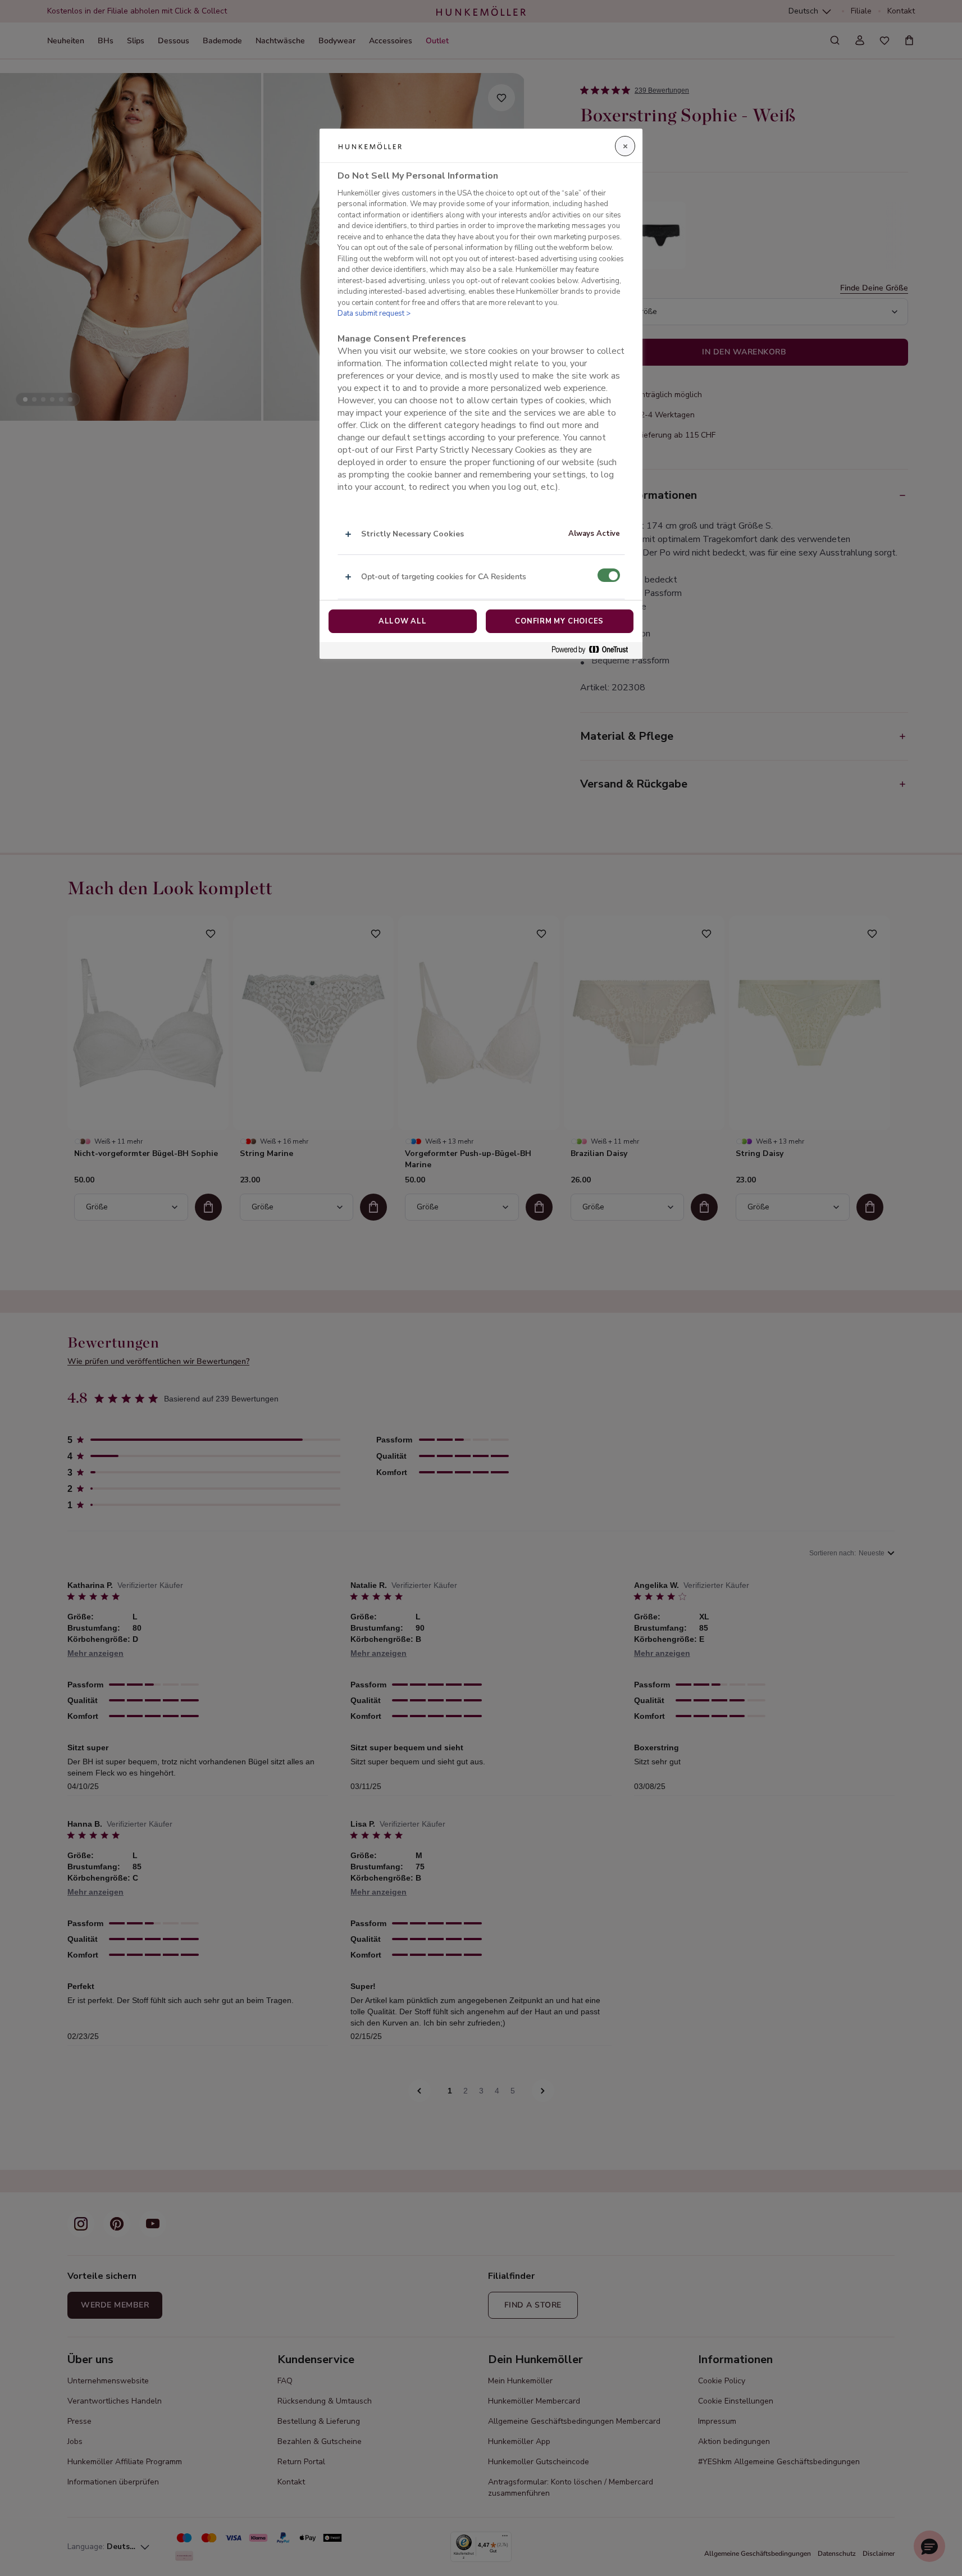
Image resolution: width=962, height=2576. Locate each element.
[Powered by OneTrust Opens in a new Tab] (594, 650)
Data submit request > (374, 313)
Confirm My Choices (559, 621)
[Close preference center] (625, 146)
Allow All (403, 621)
